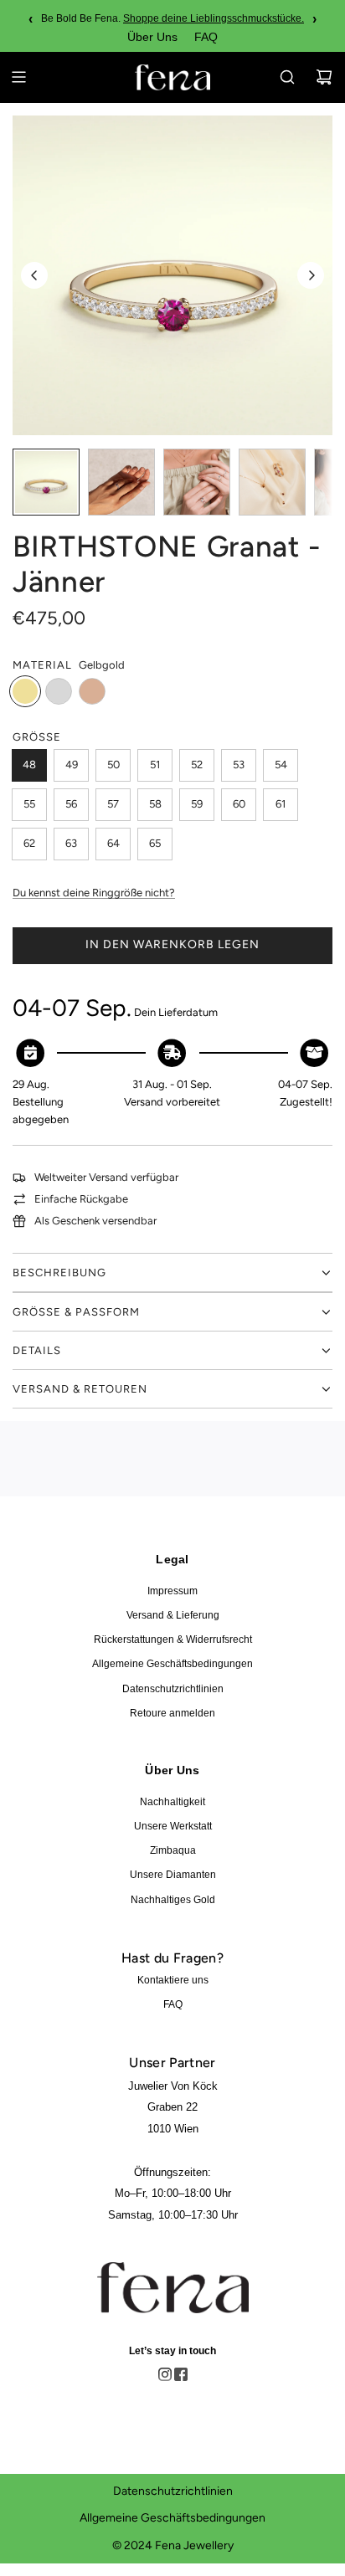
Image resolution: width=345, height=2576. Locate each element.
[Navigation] (18, 77)
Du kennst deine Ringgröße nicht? (94, 893)
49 (72, 765)
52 (197, 765)
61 (281, 804)
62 (29, 843)
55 (29, 804)
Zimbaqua (173, 1850)
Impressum (172, 1591)
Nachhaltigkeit (172, 1802)
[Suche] (287, 77)
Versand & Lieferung (173, 1615)
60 (239, 804)
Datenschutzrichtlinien (173, 1689)
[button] (34, 275)
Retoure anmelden (172, 1713)
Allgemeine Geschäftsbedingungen (172, 1664)
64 (113, 843)
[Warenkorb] (324, 77)
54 (281, 765)
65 (155, 843)
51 (155, 765)
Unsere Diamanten (173, 1875)
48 (29, 765)
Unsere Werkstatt (173, 1826)
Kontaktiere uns (173, 1980)
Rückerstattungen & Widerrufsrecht (173, 1640)
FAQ (206, 37)
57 (113, 804)
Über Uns (152, 37)
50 (113, 765)
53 (239, 765)
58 (155, 804)
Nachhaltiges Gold (173, 1900)
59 (197, 804)
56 (71, 804)
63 (71, 843)
